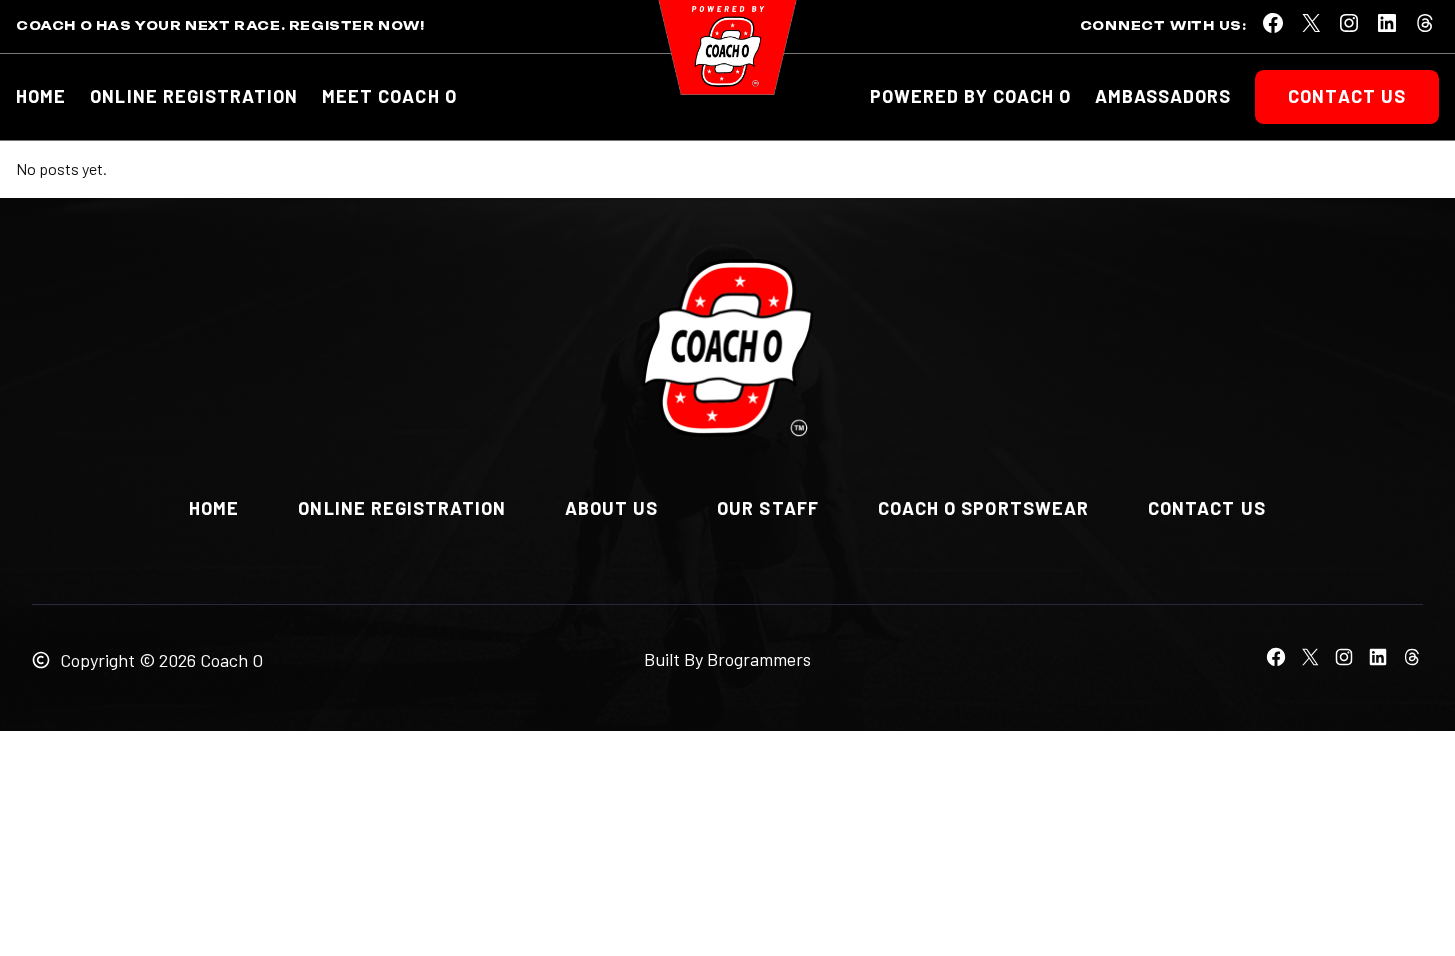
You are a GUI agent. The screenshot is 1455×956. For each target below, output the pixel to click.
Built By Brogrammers (727, 659)
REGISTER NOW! (357, 25)
